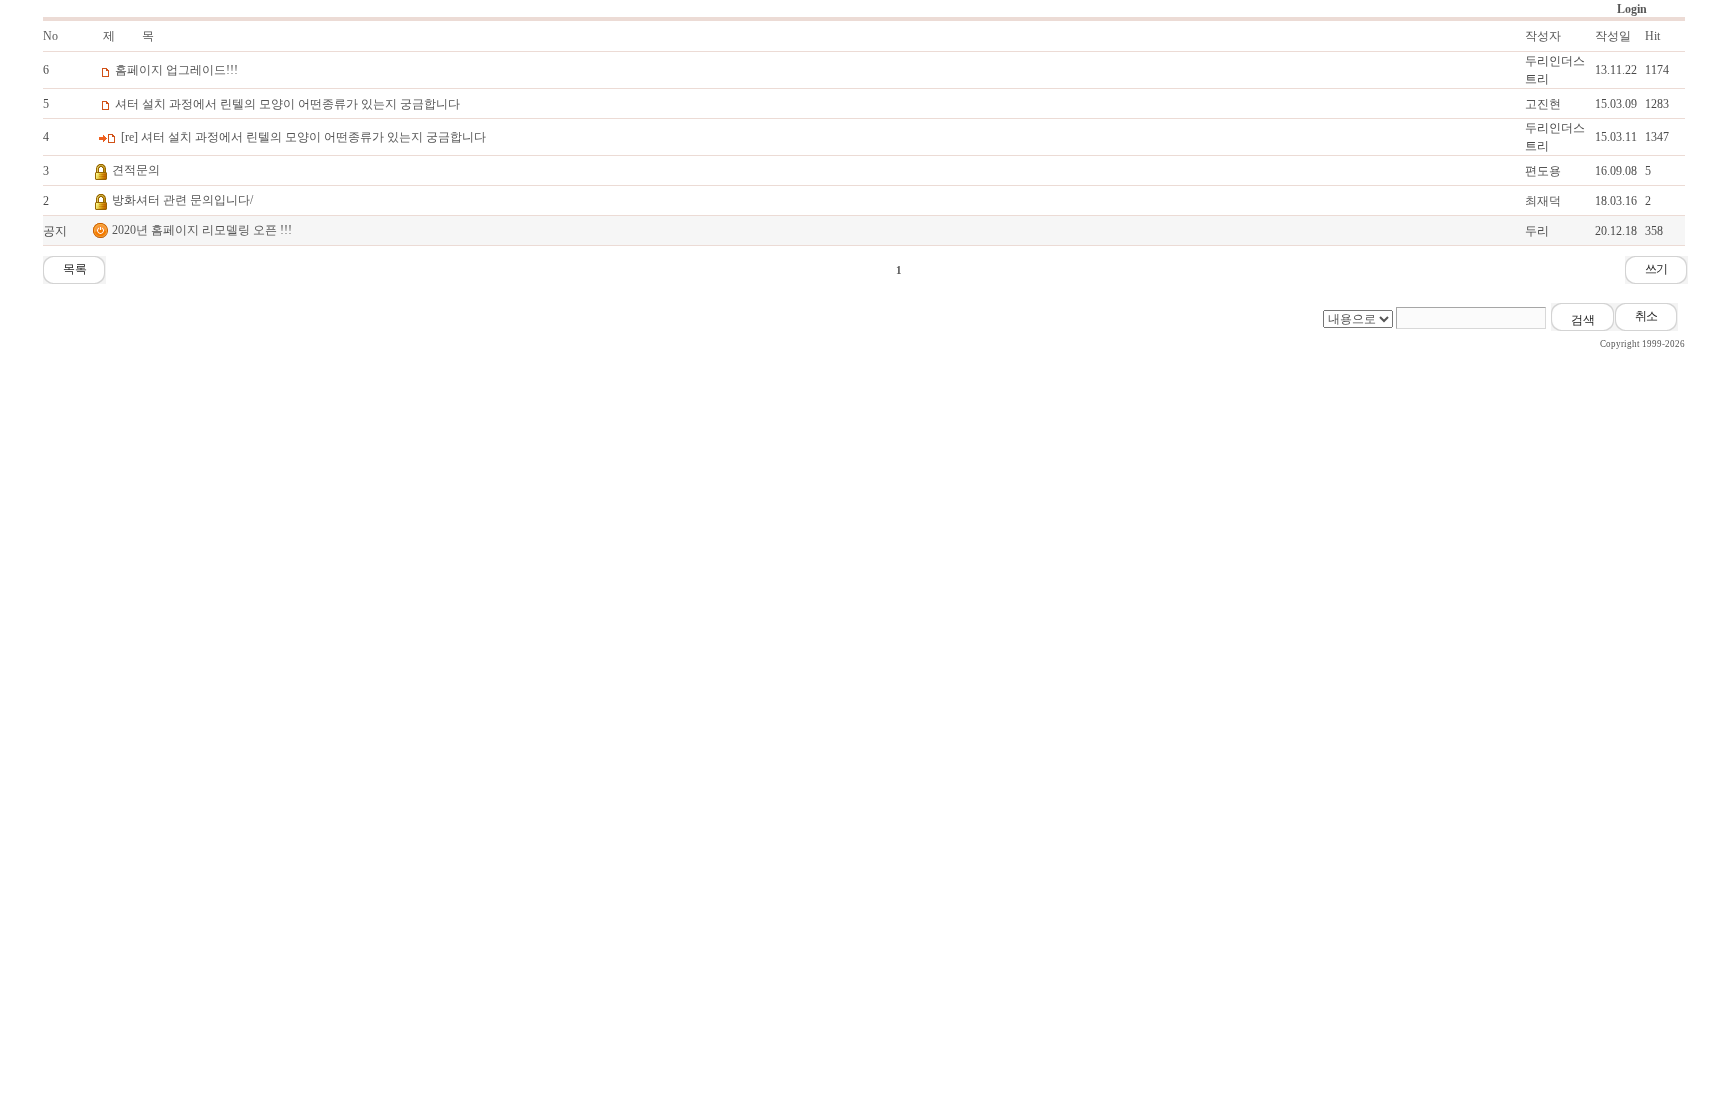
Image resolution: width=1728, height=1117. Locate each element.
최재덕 (1543, 201)
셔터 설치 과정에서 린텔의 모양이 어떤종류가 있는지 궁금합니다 (287, 104)
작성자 (1543, 36)
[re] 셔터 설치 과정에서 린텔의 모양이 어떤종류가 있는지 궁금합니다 (303, 137)
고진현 (1543, 104)
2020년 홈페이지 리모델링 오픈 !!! (202, 230)
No (50, 36)
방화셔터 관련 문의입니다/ (182, 200)
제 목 (128, 36)
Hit (1652, 36)
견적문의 (136, 170)
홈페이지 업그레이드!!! (176, 70)
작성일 (1613, 36)
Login (1632, 9)
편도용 (1543, 171)
